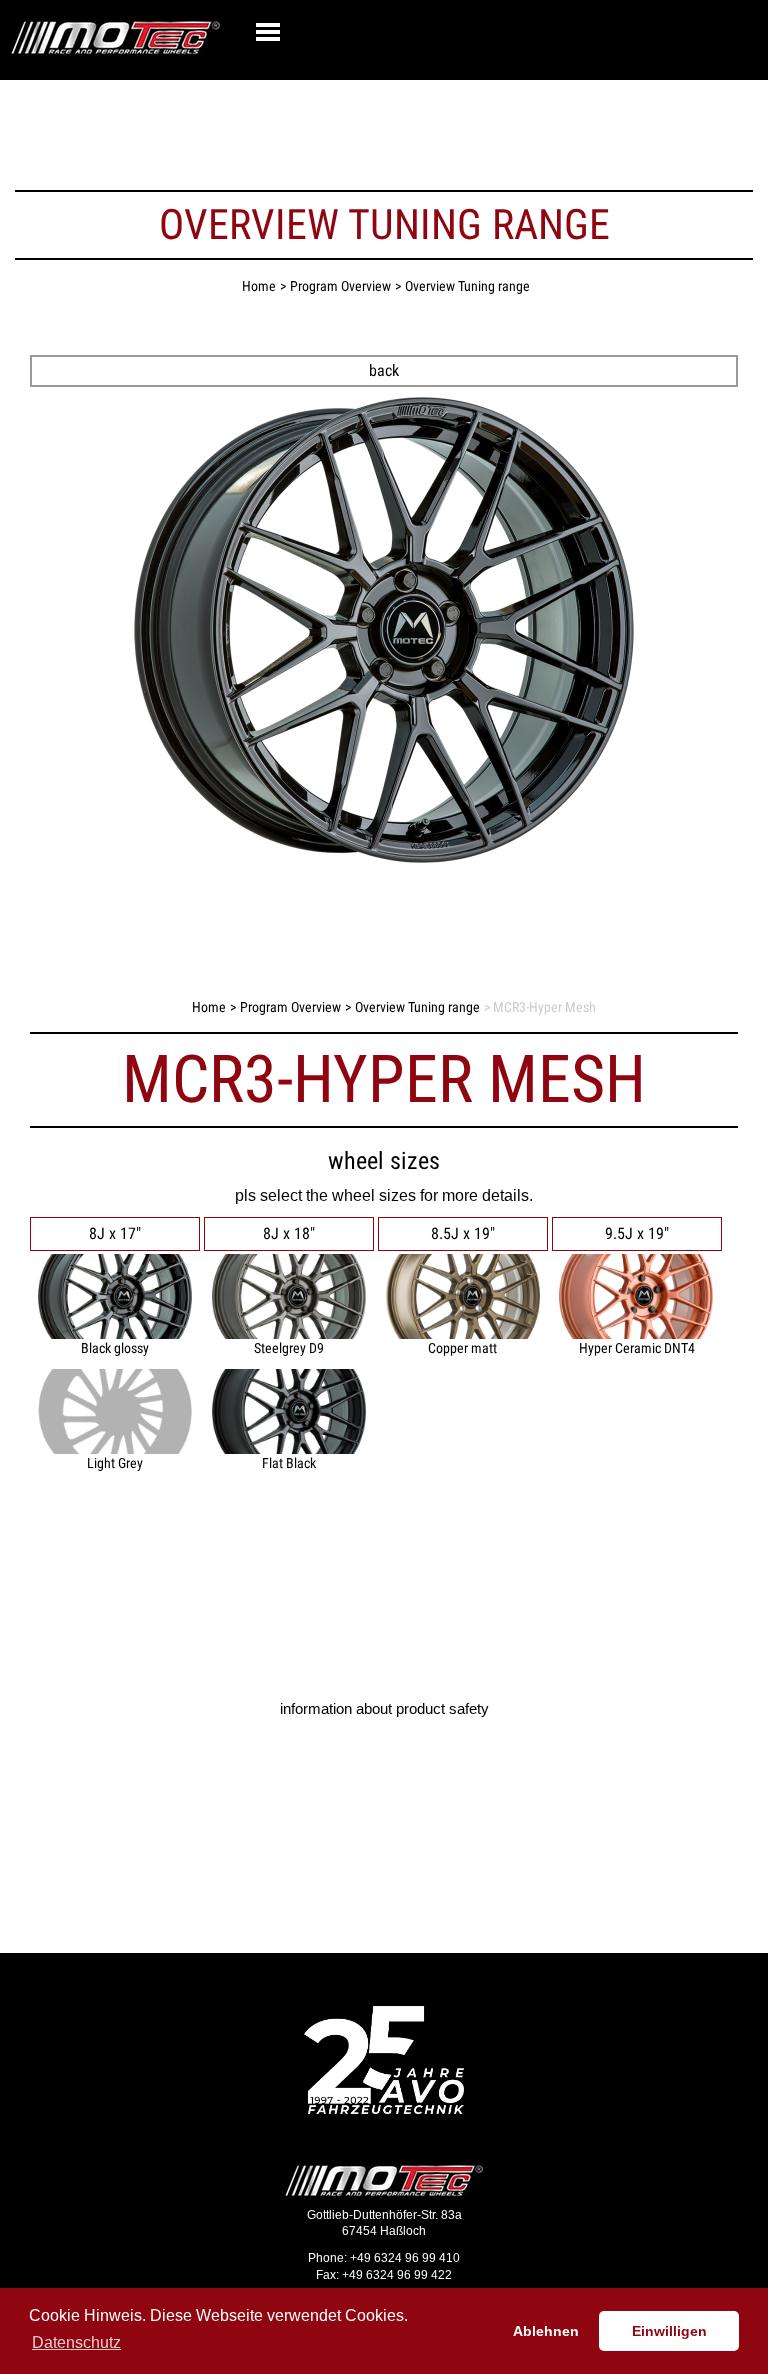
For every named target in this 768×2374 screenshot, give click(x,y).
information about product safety (384, 1708)
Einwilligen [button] (669, 2331)
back (384, 370)
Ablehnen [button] (546, 2331)
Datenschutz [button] (76, 2342)
